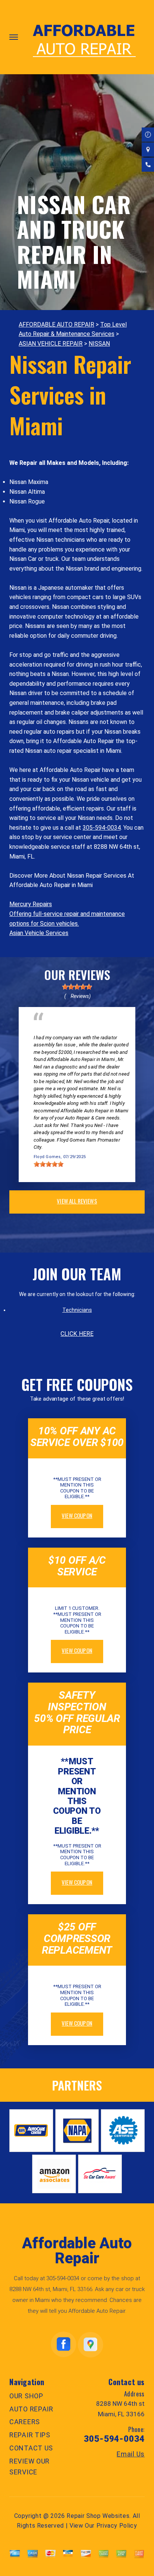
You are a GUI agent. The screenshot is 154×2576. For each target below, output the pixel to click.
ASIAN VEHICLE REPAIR (51, 344)
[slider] (77, 987)
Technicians (77, 1310)
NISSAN (99, 344)
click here (77, 1334)
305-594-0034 (102, 828)
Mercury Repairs (31, 904)
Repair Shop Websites (98, 2516)
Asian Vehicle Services (39, 933)
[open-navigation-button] (14, 37)
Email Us (131, 2454)
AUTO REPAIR (31, 2409)
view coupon (77, 1515)
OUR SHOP (26, 2396)
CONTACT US (31, 2448)
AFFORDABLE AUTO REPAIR (56, 324)
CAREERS (25, 2422)
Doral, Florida (107, 1030)
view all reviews (77, 1201)
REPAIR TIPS (30, 2435)
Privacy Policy (117, 2526)
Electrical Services (56, 1030)
